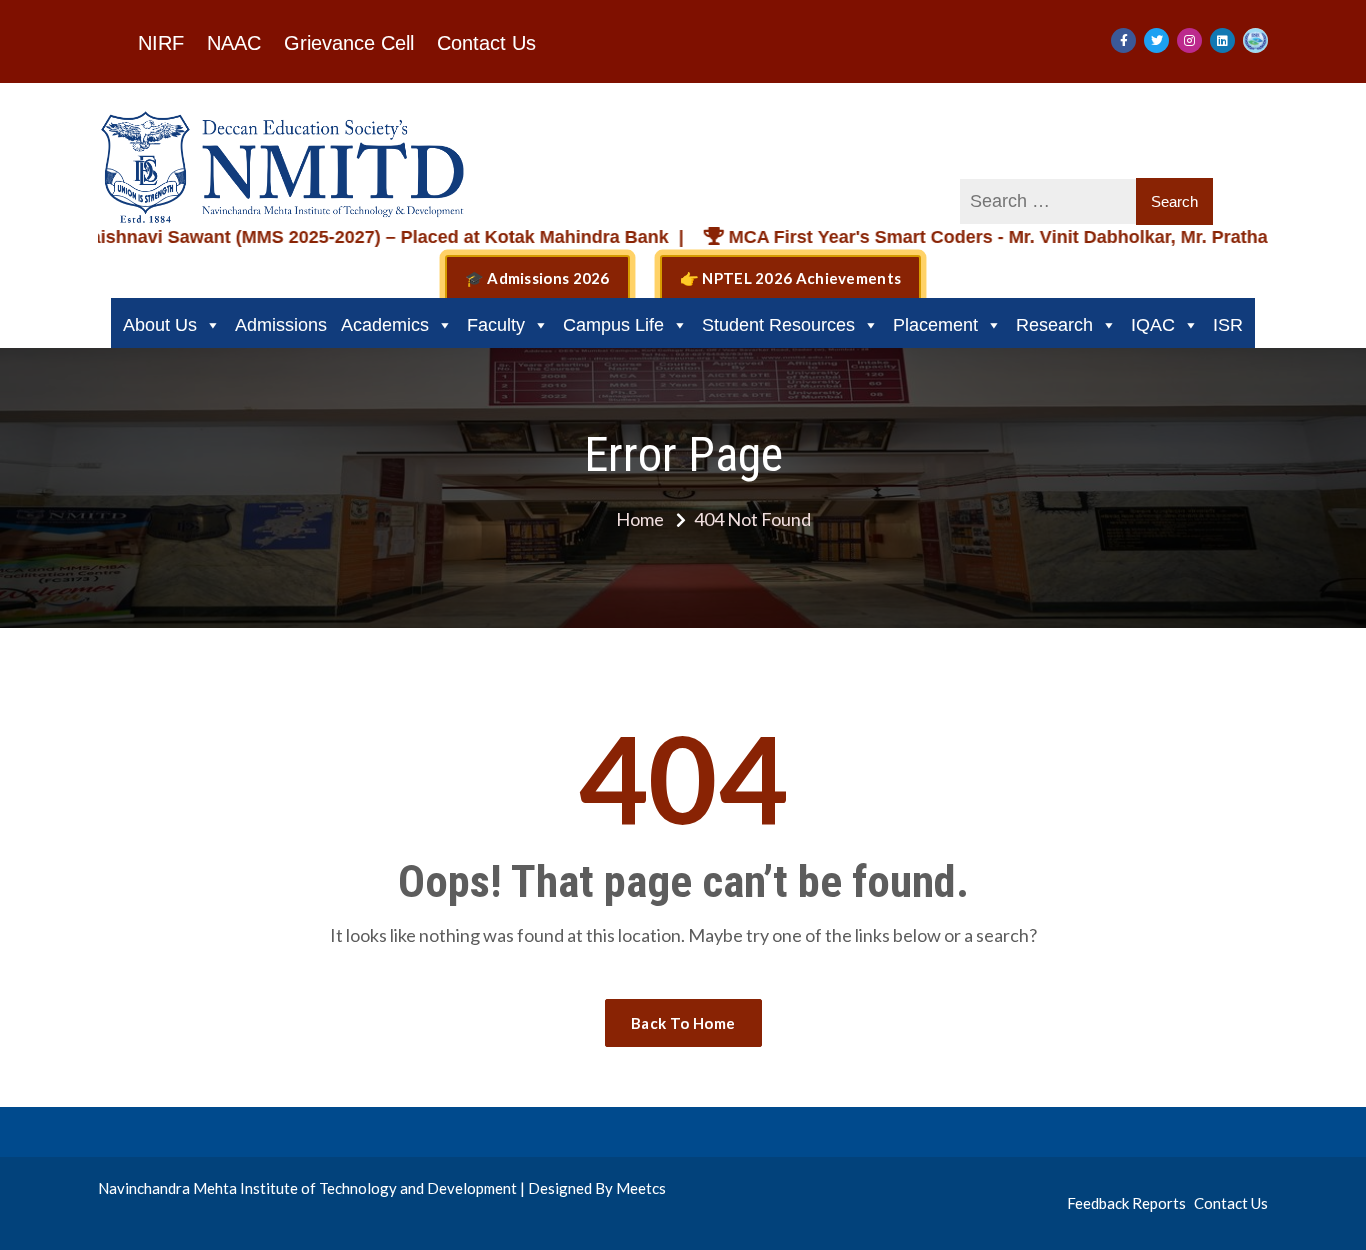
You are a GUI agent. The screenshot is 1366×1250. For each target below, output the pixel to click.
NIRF (161, 43)
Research (1054, 325)
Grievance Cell (349, 43)
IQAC (1153, 325)
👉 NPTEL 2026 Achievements (791, 278)
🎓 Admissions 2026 (537, 278)
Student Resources (778, 325)
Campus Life (613, 325)
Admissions (281, 325)
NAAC (234, 43)
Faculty (496, 325)
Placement (935, 325)
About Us (160, 325)
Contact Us (486, 43)
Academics (385, 325)
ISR (1228, 325)
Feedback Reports (1126, 1203)
